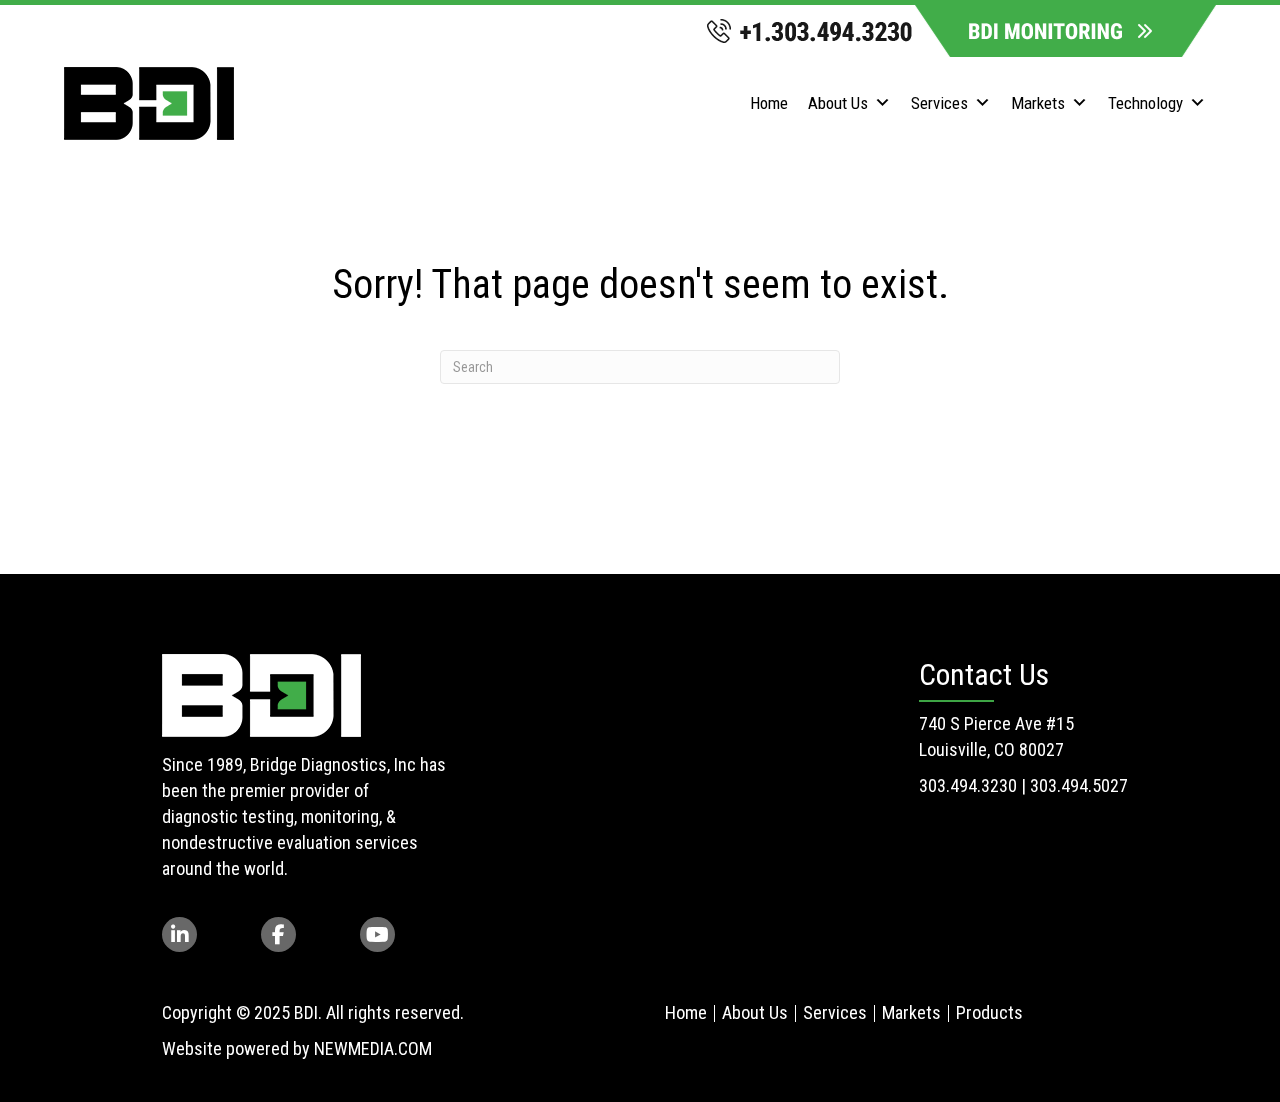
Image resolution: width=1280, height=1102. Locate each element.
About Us (838, 103)
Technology (1145, 103)
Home (769, 103)
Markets (1038, 103)
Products (989, 1012)
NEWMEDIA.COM (373, 1048)
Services (939, 103)
